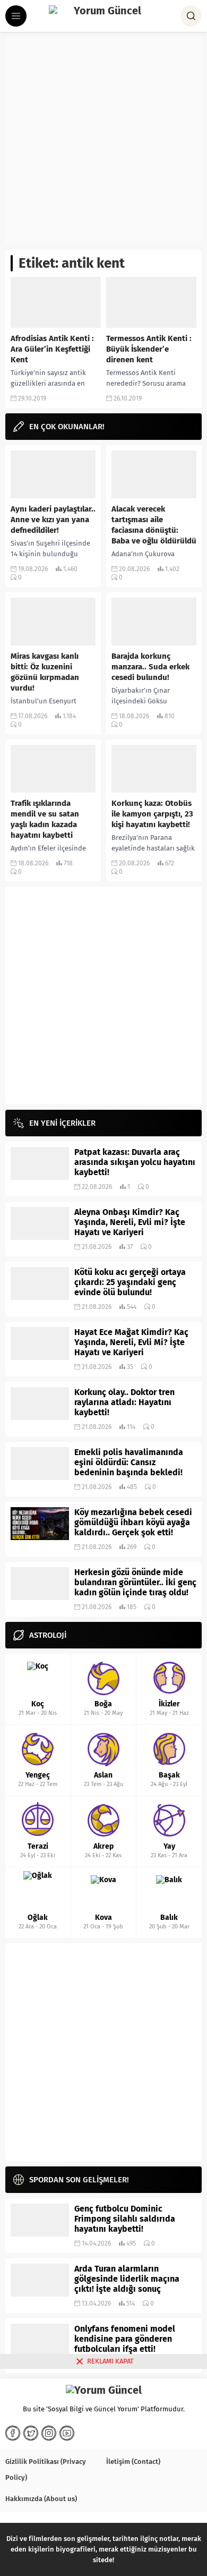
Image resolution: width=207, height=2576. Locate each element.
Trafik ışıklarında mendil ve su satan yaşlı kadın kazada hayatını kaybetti (45, 819)
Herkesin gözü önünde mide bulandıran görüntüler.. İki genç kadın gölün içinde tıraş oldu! (135, 1582)
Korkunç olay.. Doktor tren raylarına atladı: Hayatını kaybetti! (124, 1402)
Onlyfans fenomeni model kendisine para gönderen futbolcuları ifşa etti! (125, 2339)
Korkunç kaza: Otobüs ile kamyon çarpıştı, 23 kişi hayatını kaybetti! (152, 814)
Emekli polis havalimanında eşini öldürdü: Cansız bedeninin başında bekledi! (129, 1462)
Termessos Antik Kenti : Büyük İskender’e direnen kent (149, 349)
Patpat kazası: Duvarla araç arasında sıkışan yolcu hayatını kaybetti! (135, 1162)
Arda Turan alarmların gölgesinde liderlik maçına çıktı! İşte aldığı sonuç (127, 2279)
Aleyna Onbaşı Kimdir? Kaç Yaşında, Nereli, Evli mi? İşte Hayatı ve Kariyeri (130, 1222)
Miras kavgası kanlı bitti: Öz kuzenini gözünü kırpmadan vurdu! (45, 672)
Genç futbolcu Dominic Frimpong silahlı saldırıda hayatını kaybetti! (125, 2219)
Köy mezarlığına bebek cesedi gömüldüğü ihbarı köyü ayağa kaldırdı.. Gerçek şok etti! (133, 1522)
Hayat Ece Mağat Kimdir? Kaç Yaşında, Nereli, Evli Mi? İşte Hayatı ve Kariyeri (131, 1342)
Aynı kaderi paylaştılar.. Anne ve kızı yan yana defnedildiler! (53, 520)
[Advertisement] (103, 141)
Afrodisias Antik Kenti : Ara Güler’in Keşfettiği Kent (52, 349)
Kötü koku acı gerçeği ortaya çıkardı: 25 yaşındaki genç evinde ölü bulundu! (130, 1282)
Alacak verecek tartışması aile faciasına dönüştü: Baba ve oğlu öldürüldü (154, 525)
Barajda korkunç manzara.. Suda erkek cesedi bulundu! (150, 667)
